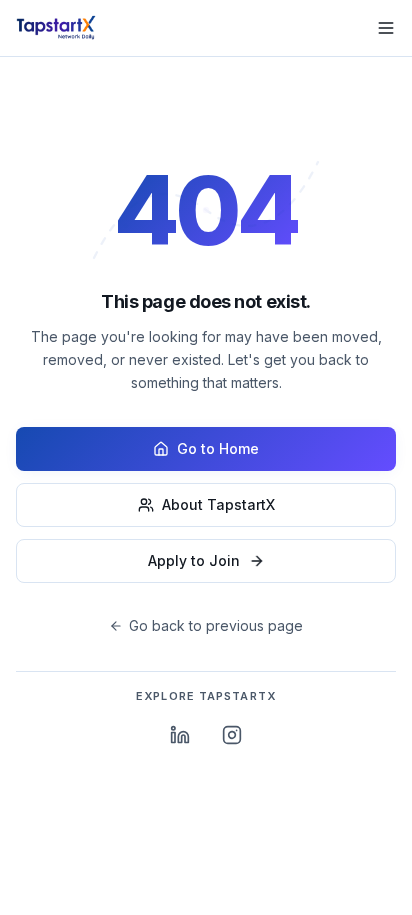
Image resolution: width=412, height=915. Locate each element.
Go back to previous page (216, 625)
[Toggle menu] (386, 28)
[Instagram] (232, 735)
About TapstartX (218, 504)
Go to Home (218, 448)
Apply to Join (194, 560)
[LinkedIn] (180, 735)
